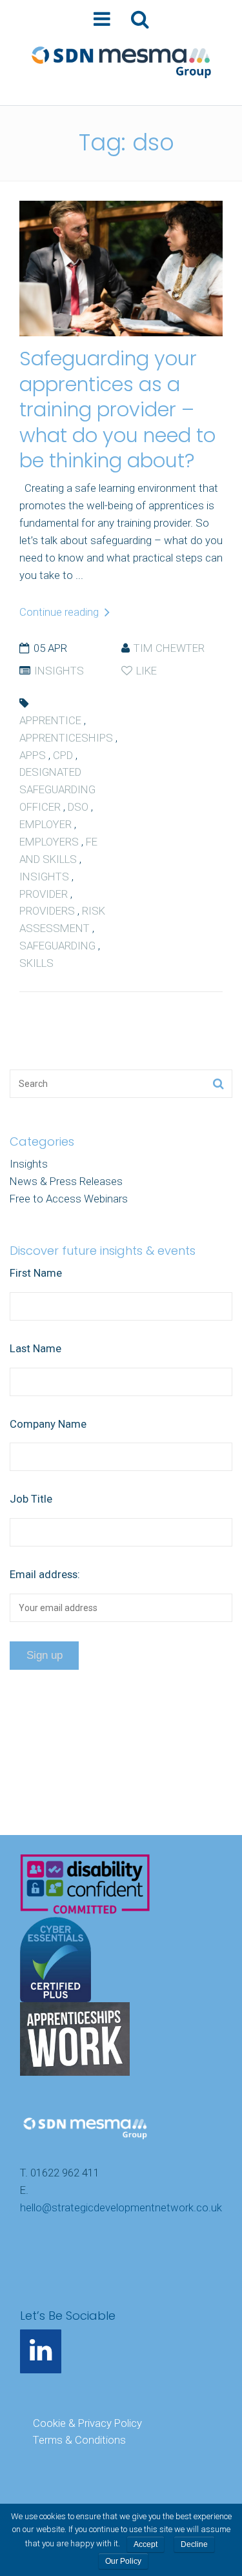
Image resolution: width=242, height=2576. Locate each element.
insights (44, 877)
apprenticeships (66, 738)
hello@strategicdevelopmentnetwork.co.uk (121, 2207)
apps (33, 755)
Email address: (45, 1574)
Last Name (35, 1348)
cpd (63, 755)
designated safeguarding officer (57, 789)
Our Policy (123, 2561)
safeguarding (57, 946)
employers (49, 842)
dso (78, 807)
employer (45, 824)
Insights (59, 671)
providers (47, 911)
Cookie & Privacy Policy (87, 2423)
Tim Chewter (169, 648)
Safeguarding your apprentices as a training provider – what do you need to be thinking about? (117, 410)
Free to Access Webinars (69, 1199)
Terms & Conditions (79, 2440)
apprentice (50, 720)
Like (145, 671)
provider (44, 894)
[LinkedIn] (41, 2351)
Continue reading (60, 612)
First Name (36, 1273)
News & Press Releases (66, 1181)
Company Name (48, 1424)
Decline (194, 2544)
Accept (146, 2544)
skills (36, 963)
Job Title (31, 1499)
